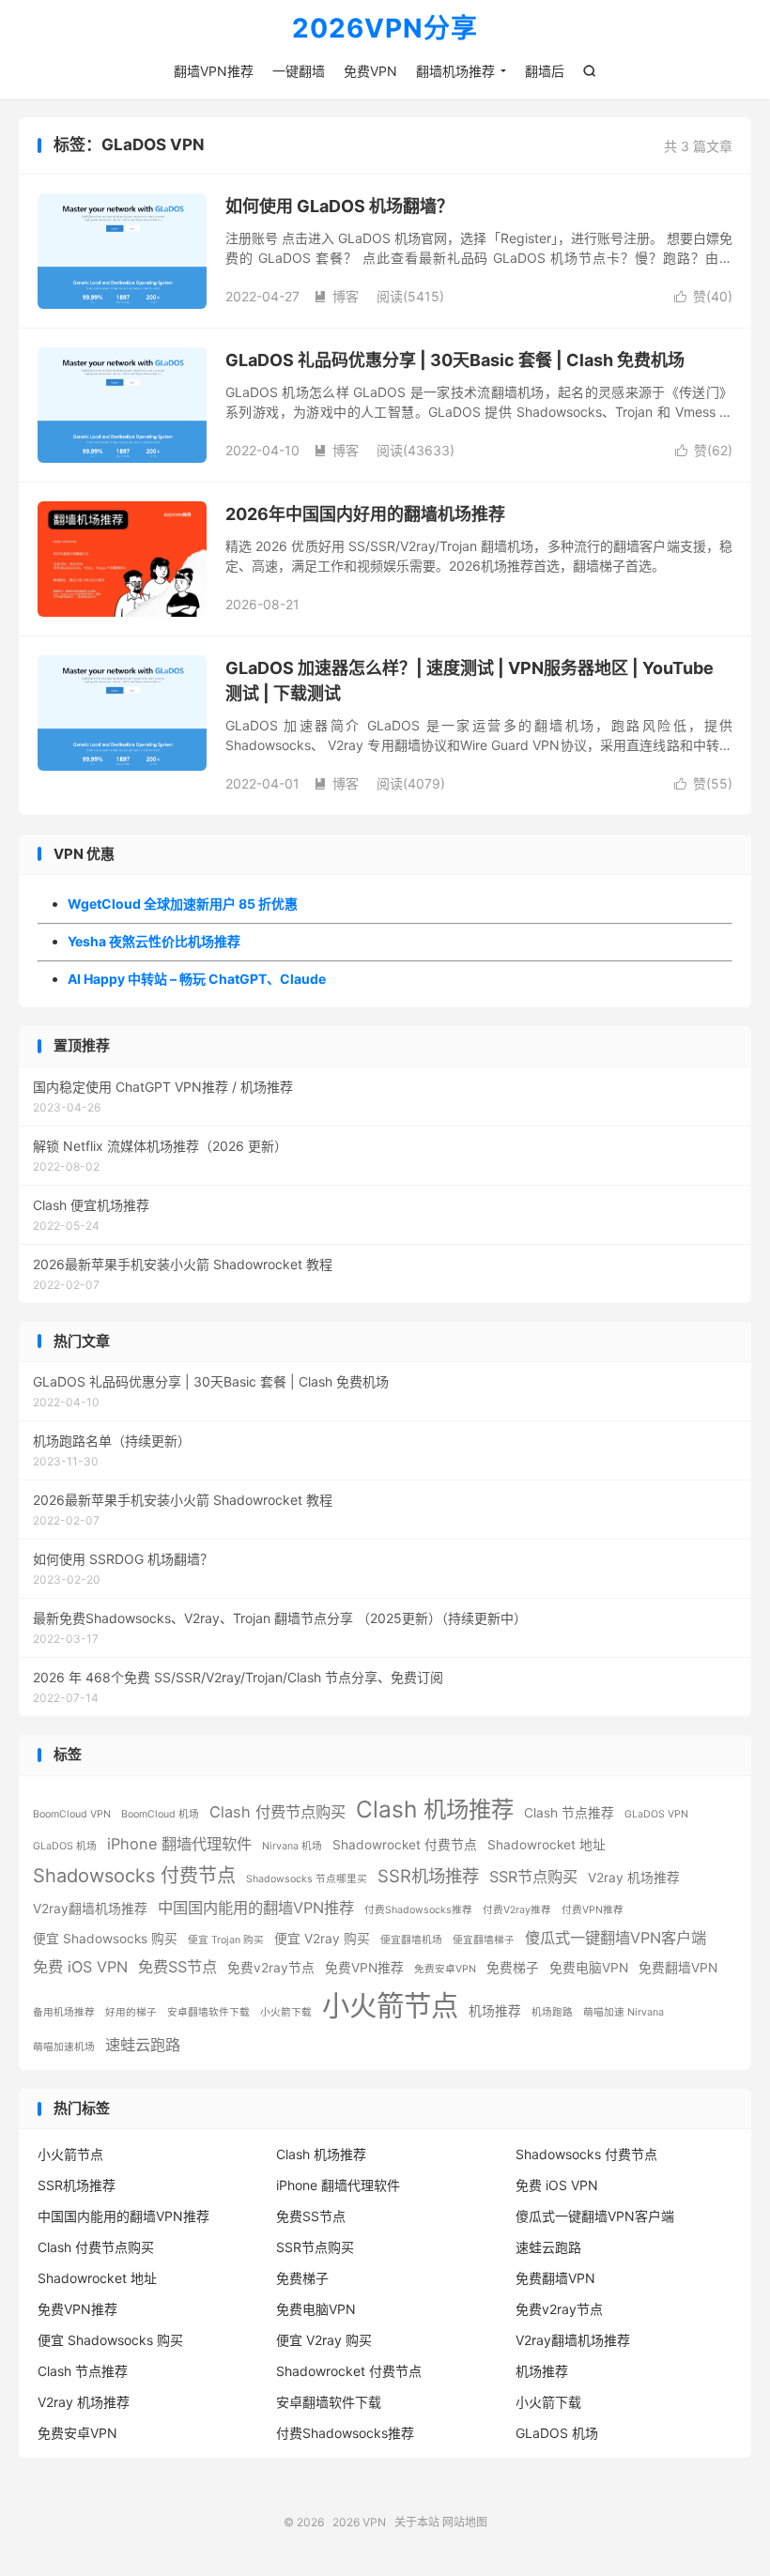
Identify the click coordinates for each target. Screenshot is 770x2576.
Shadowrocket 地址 (547, 1845)
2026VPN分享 (385, 29)
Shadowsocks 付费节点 (134, 1876)
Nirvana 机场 (292, 1846)
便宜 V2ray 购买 (322, 1939)
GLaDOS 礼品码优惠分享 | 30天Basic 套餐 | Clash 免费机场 (455, 360)
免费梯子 (513, 1968)
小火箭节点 (390, 2006)
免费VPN (370, 71)
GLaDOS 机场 (65, 1846)
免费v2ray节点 (271, 1968)
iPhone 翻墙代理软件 (179, 1844)
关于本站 (417, 2522)
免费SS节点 (177, 1967)
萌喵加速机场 (64, 2047)
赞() (703, 296)
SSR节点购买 (533, 1877)
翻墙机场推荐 (455, 71)
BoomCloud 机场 (160, 1814)
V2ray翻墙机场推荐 (90, 1909)
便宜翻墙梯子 (484, 1940)
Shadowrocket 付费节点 (405, 1845)
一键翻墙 (299, 71)
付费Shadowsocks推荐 (418, 1910)
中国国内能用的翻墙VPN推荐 (256, 1908)
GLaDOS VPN (656, 1814)
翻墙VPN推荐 (214, 71)
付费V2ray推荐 (517, 1910)
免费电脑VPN (589, 1968)
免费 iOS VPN (80, 1967)
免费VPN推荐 (364, 1968)
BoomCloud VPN (72, 1814)
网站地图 (465, 2522)
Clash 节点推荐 (569, 1813)
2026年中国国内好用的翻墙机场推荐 (365, 514)
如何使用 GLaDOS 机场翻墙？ (339, 206)
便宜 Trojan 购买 (226, 1940)
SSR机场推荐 (428, 1876)
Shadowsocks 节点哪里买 (307, 1879)
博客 (336, 296)
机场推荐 (495, 2011)
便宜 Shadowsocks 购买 (105, 1939)
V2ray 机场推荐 (634, 1878)
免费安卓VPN (445, 1969)
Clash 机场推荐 (435, 1809)
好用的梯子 (131, 2012)
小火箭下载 (286, 2012)
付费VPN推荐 (593, 1910)
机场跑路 (552, 2012)
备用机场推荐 (64, 2012)
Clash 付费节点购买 (277, 1812)
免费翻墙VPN (678, 1968)
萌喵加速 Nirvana (624, 2012)
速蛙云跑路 (143, 2045)
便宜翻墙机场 (411, 1940)
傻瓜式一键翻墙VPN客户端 (616, 1938)
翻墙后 (545, 71)
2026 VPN (359, 2522)
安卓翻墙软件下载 (208, 2012)
